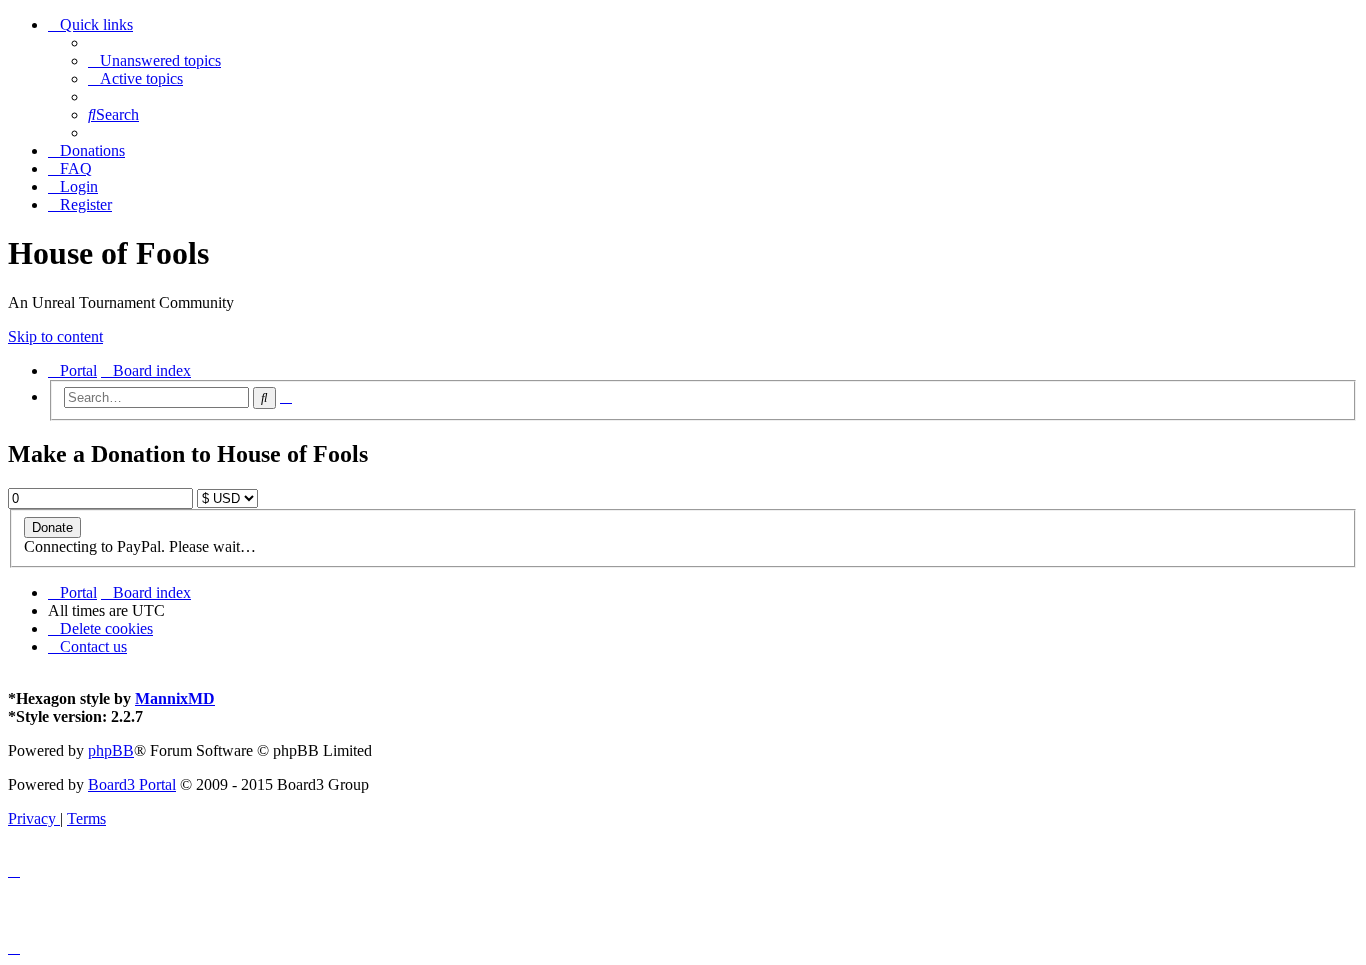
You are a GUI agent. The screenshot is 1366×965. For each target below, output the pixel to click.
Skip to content (55, 336)
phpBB (111, 750)
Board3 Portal (132, 784)
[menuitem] (154, 60)
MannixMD (175, 698)
